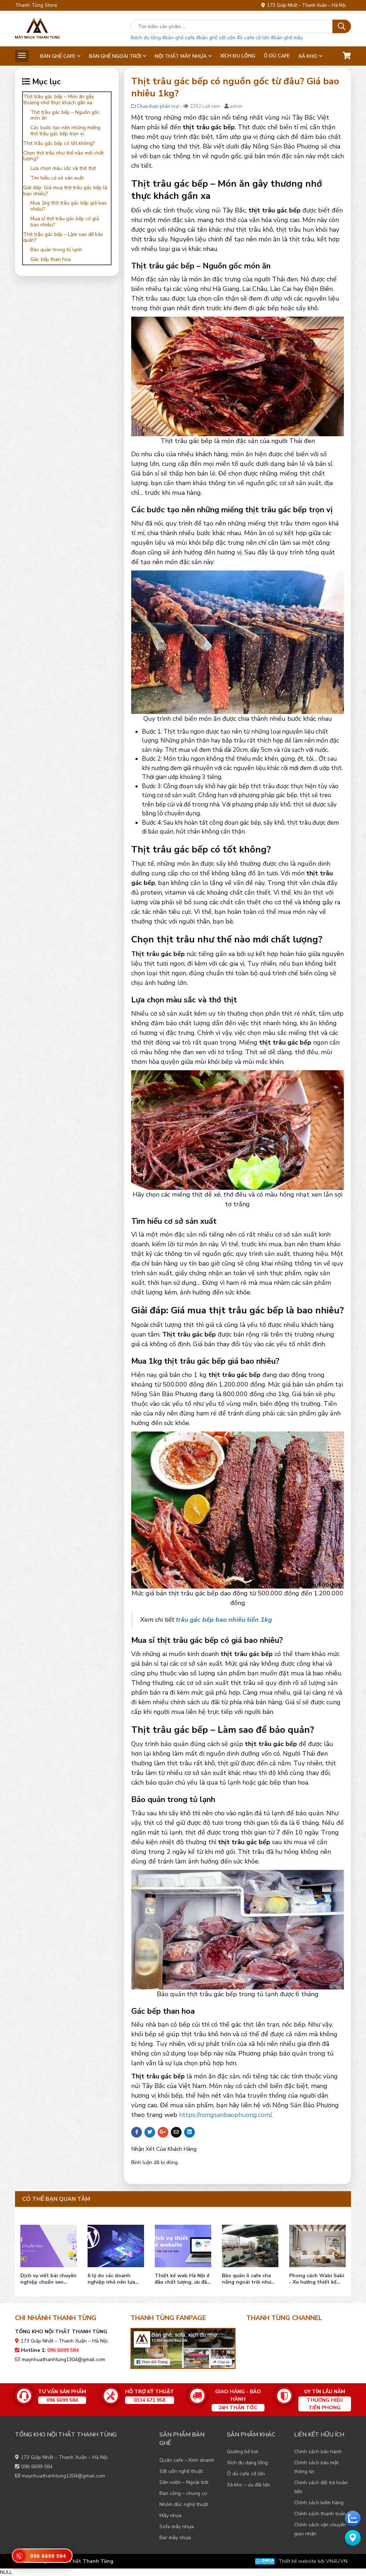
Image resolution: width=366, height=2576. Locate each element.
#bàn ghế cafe (179, 38)
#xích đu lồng (146, 38)
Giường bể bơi (243, 2452)
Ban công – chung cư (183, 2493)
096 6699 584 (37, 2467)
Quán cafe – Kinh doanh (187, 2460)
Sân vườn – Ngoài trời (184, 2482)
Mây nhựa (170, 2515)
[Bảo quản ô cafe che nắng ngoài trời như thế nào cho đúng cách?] (118, 2244)
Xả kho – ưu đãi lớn (249, 2485)
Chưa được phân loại (158, 106)
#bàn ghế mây (287, 38)
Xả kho (308, 56)
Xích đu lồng (238, 56)
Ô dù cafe (277, 56)
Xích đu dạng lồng (247, 2463)
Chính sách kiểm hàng (319, 2503)
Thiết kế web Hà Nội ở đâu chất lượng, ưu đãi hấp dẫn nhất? (50, 2279)
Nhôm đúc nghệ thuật (184, 2504)
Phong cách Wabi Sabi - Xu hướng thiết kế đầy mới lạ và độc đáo (184, 2279)
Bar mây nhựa (175, 2538)
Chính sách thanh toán (320, 2514)
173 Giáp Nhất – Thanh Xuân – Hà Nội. (306, 5)
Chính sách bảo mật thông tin (316, 2467)
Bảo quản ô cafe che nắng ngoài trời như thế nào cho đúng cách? (114, 2279)
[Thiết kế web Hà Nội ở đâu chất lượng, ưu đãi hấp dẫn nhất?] (50, 2244)
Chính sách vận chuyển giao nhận (320, 2529)
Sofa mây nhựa (177, 2527)
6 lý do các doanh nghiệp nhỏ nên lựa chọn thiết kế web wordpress (315, 2279)
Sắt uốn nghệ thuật (181, 2471)
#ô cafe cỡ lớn (253, 38)
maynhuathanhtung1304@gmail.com (63, 2359)
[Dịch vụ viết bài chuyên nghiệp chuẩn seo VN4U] (252, 2244)
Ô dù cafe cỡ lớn (246, 2474)
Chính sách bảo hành (318, 2452)
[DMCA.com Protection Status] (265, 2561)
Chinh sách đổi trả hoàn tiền (321, 2487)
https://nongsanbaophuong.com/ (225, 2115)
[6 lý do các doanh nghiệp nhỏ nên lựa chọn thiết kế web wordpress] (319, 2244)
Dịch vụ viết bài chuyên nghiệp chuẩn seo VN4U (252, 2279)
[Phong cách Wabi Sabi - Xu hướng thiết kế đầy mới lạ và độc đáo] (185, 2244)
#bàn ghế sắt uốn (216, 38)
